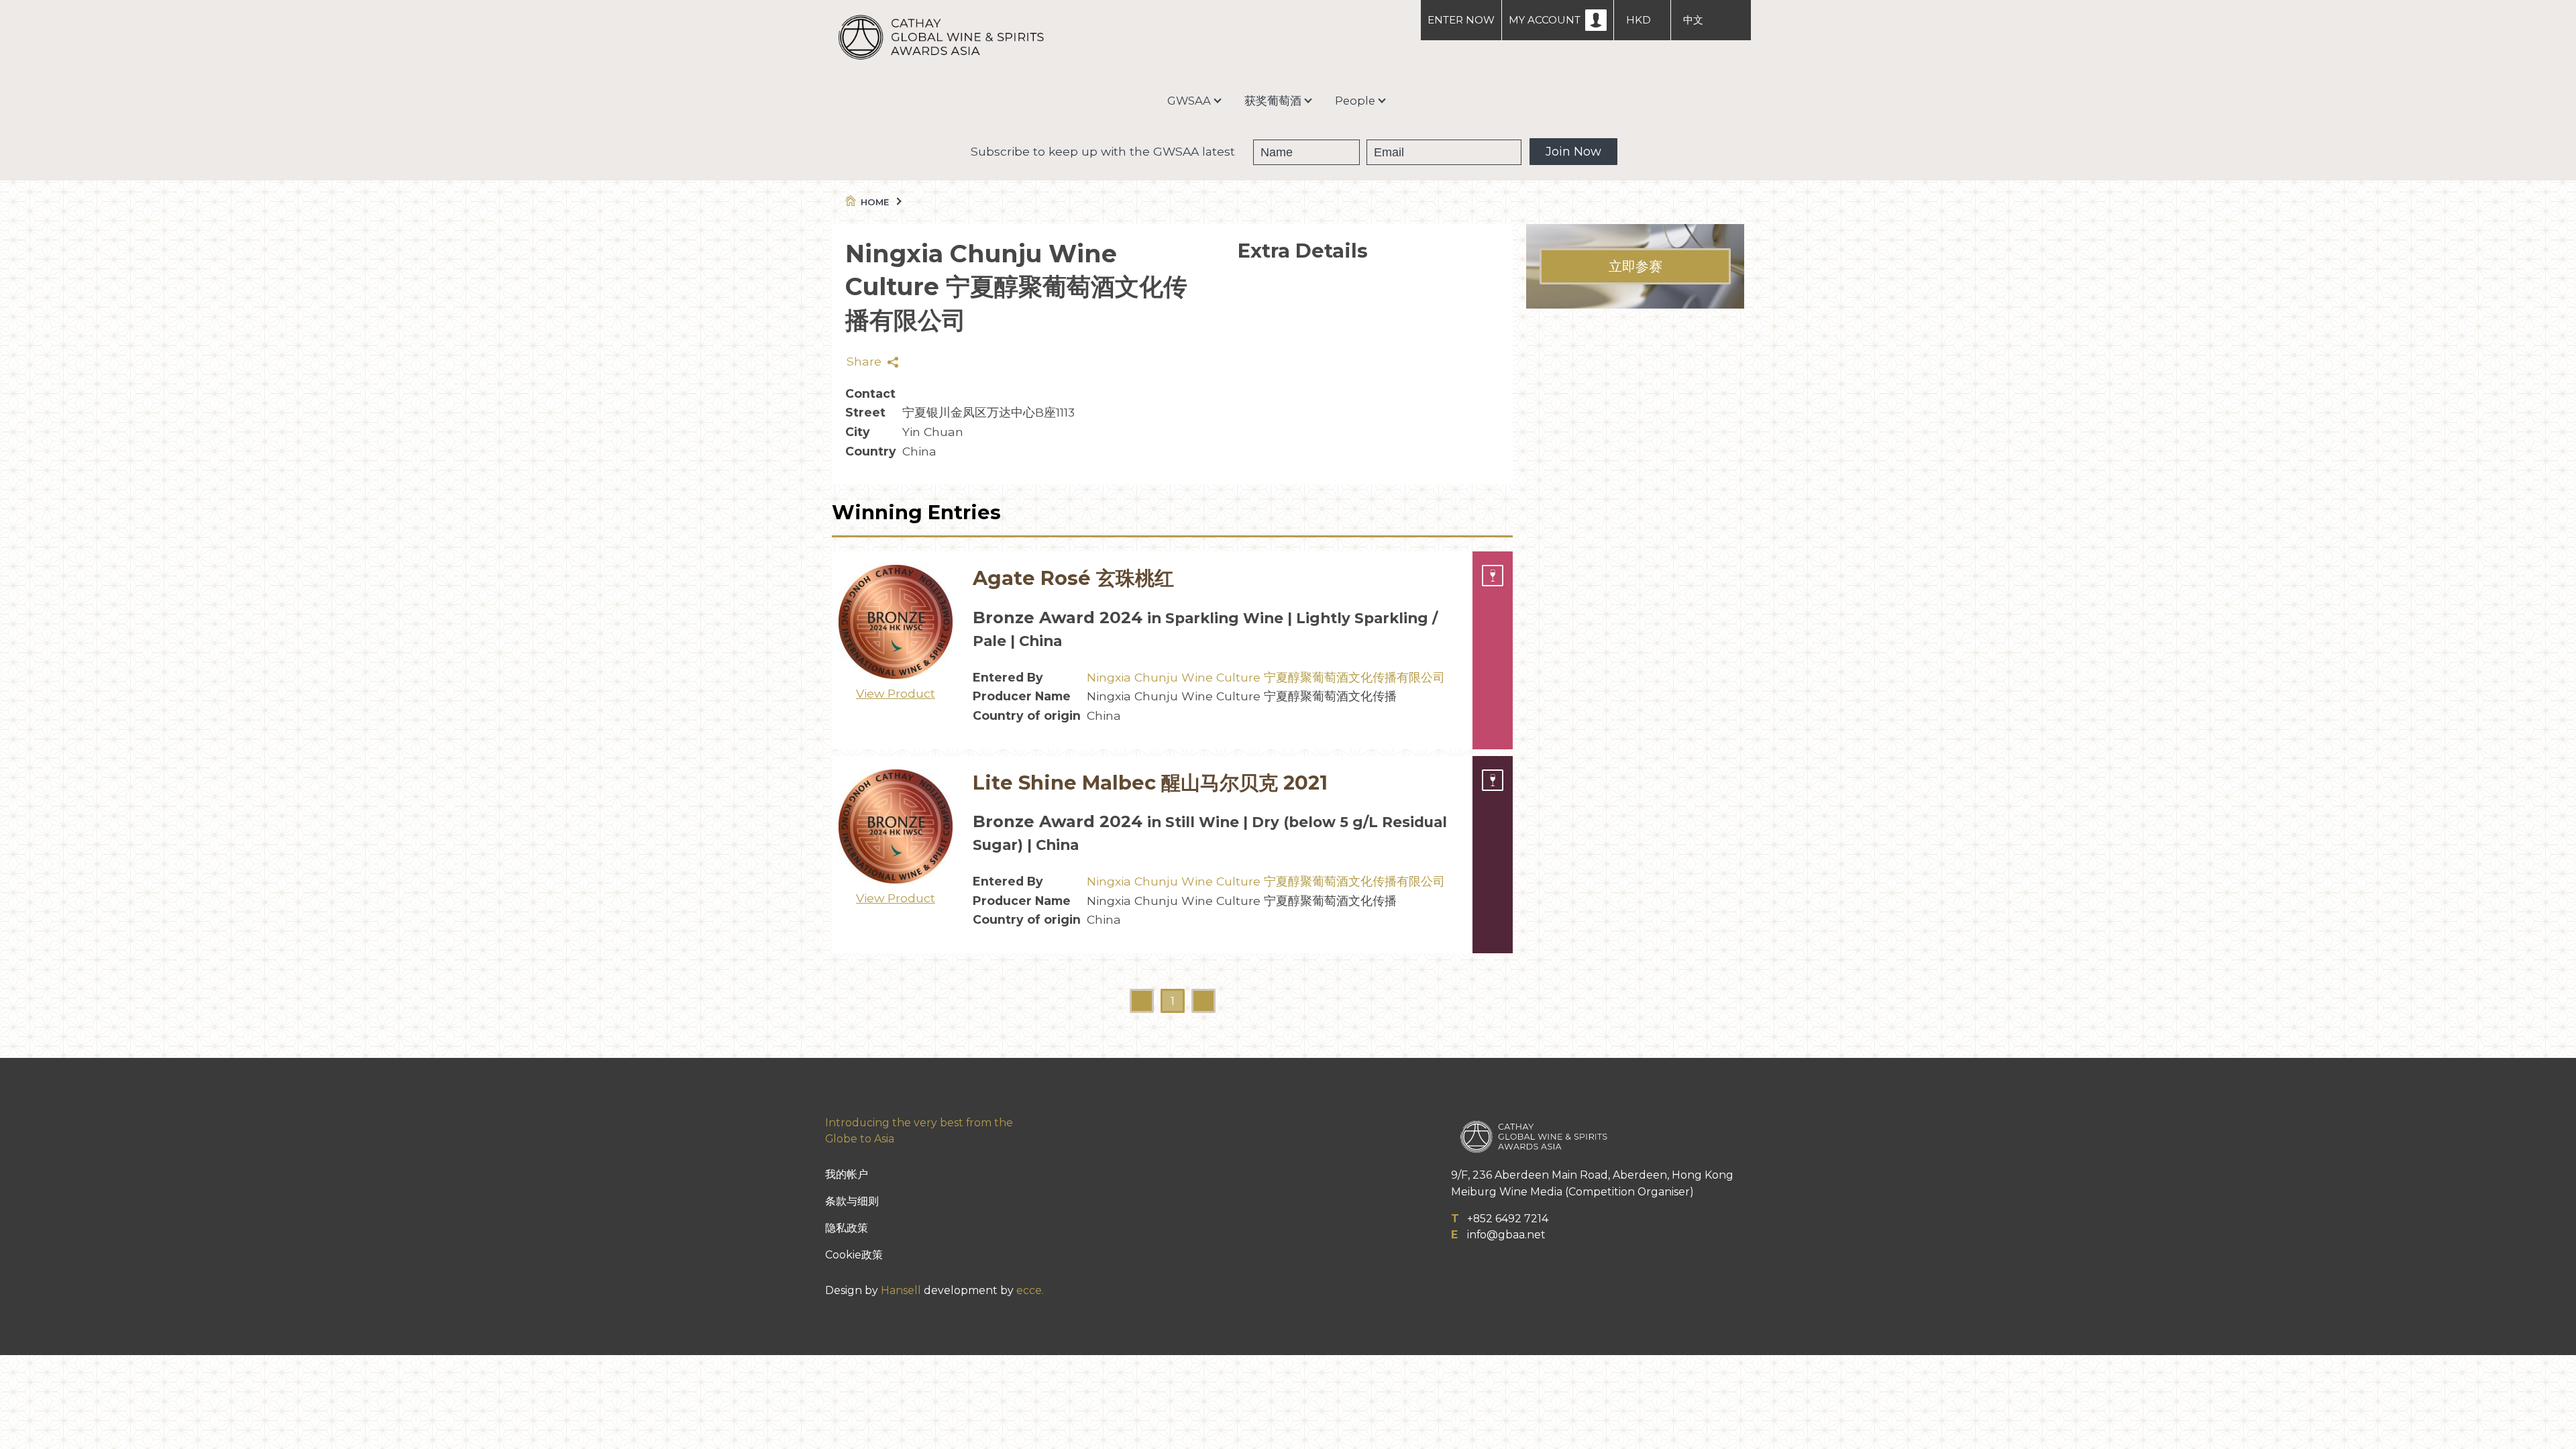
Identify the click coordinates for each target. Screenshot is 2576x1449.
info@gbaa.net (1506, 1235)
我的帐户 (847, 1174)
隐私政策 (847, 1228)
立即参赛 (1635, 266)
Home (875, 202)
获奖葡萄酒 (1273, 101)
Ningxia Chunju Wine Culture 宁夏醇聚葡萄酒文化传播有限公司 (1266, 677)
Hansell (901, 1290)
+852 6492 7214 (1508, 1219)
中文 (1693, 20)
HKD (1639, 20)
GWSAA (1189, 101)
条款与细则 (852, 1201)
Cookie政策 (854, 1255)
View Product (896, 693)
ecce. (1030, 1290)
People (1355, 101)
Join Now (1573, 152)
